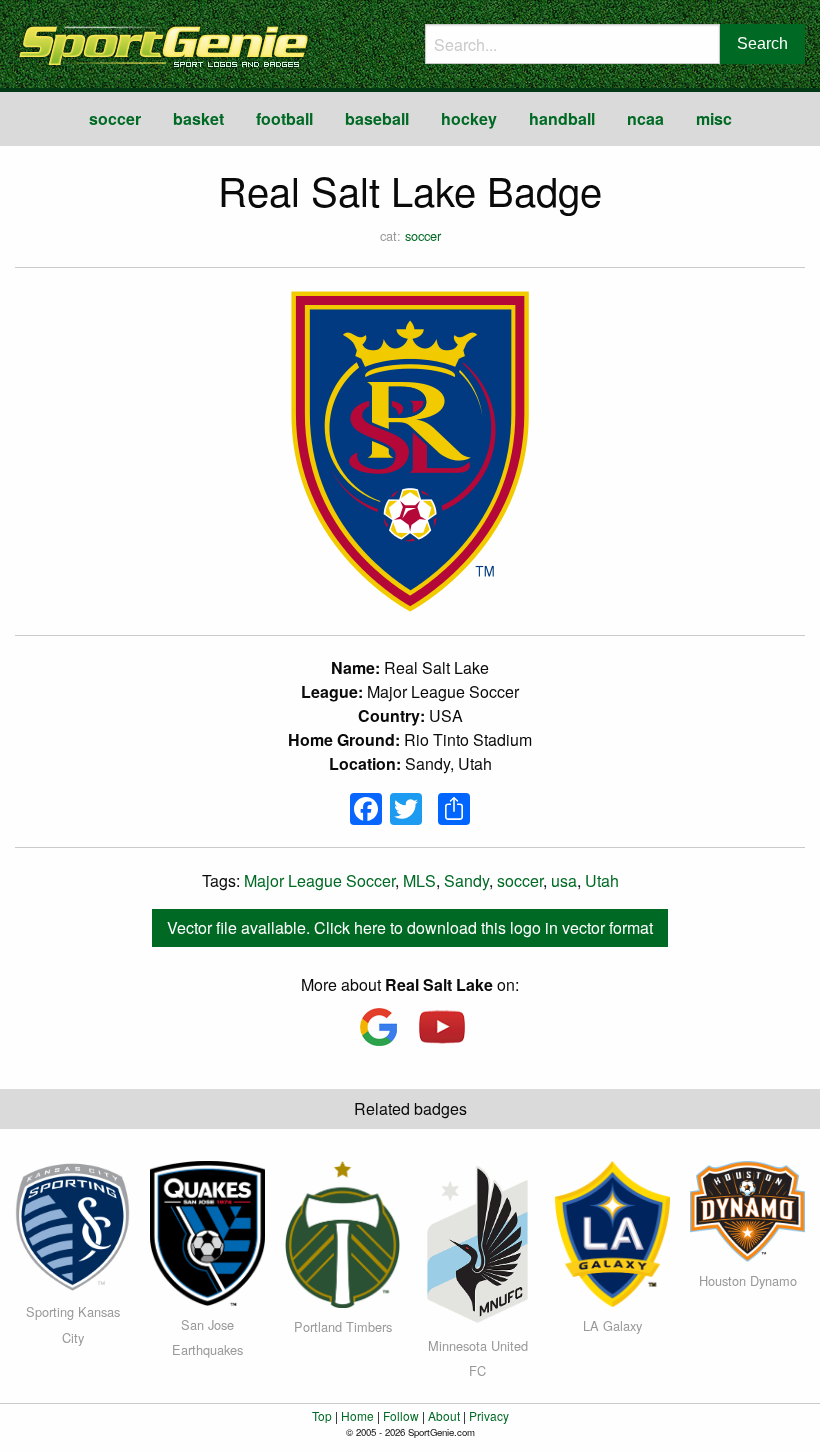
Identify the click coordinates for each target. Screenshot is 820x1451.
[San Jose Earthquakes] (207, 1231)
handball (562, 118)
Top (322, 1415)
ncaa (645, 118)
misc (714, 118)
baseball (377, 118)
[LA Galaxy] (612, 1232)
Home (357, 1415)
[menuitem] (115, 119)
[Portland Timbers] (342, 1232)
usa (564, 880)
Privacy (489, 1415)
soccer (115, 118)
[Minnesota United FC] (477, 1241)
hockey (469, 118)
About (444, 1415)
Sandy (466, 880)
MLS (419, 880)
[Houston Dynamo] (747, 1209)
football (284, 118)
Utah (602, 880)
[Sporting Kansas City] (72, 1224)
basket (198, 118)
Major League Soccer (319, 880)
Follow (401, 1415)
